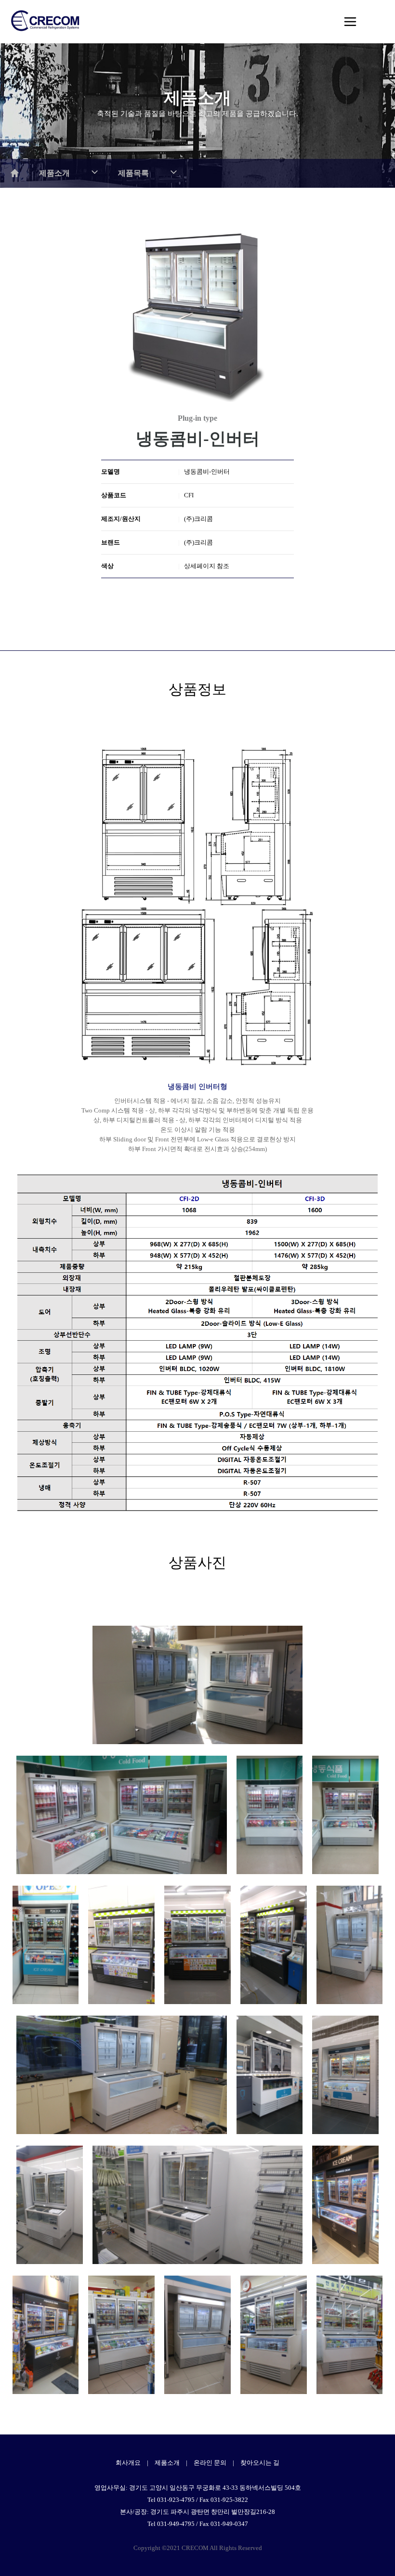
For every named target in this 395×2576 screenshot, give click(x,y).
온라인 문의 (210, 2463)
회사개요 (128, 2463)
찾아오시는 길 (260, 2463)
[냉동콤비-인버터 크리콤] (198, 1685)
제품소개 (167, 2463)
